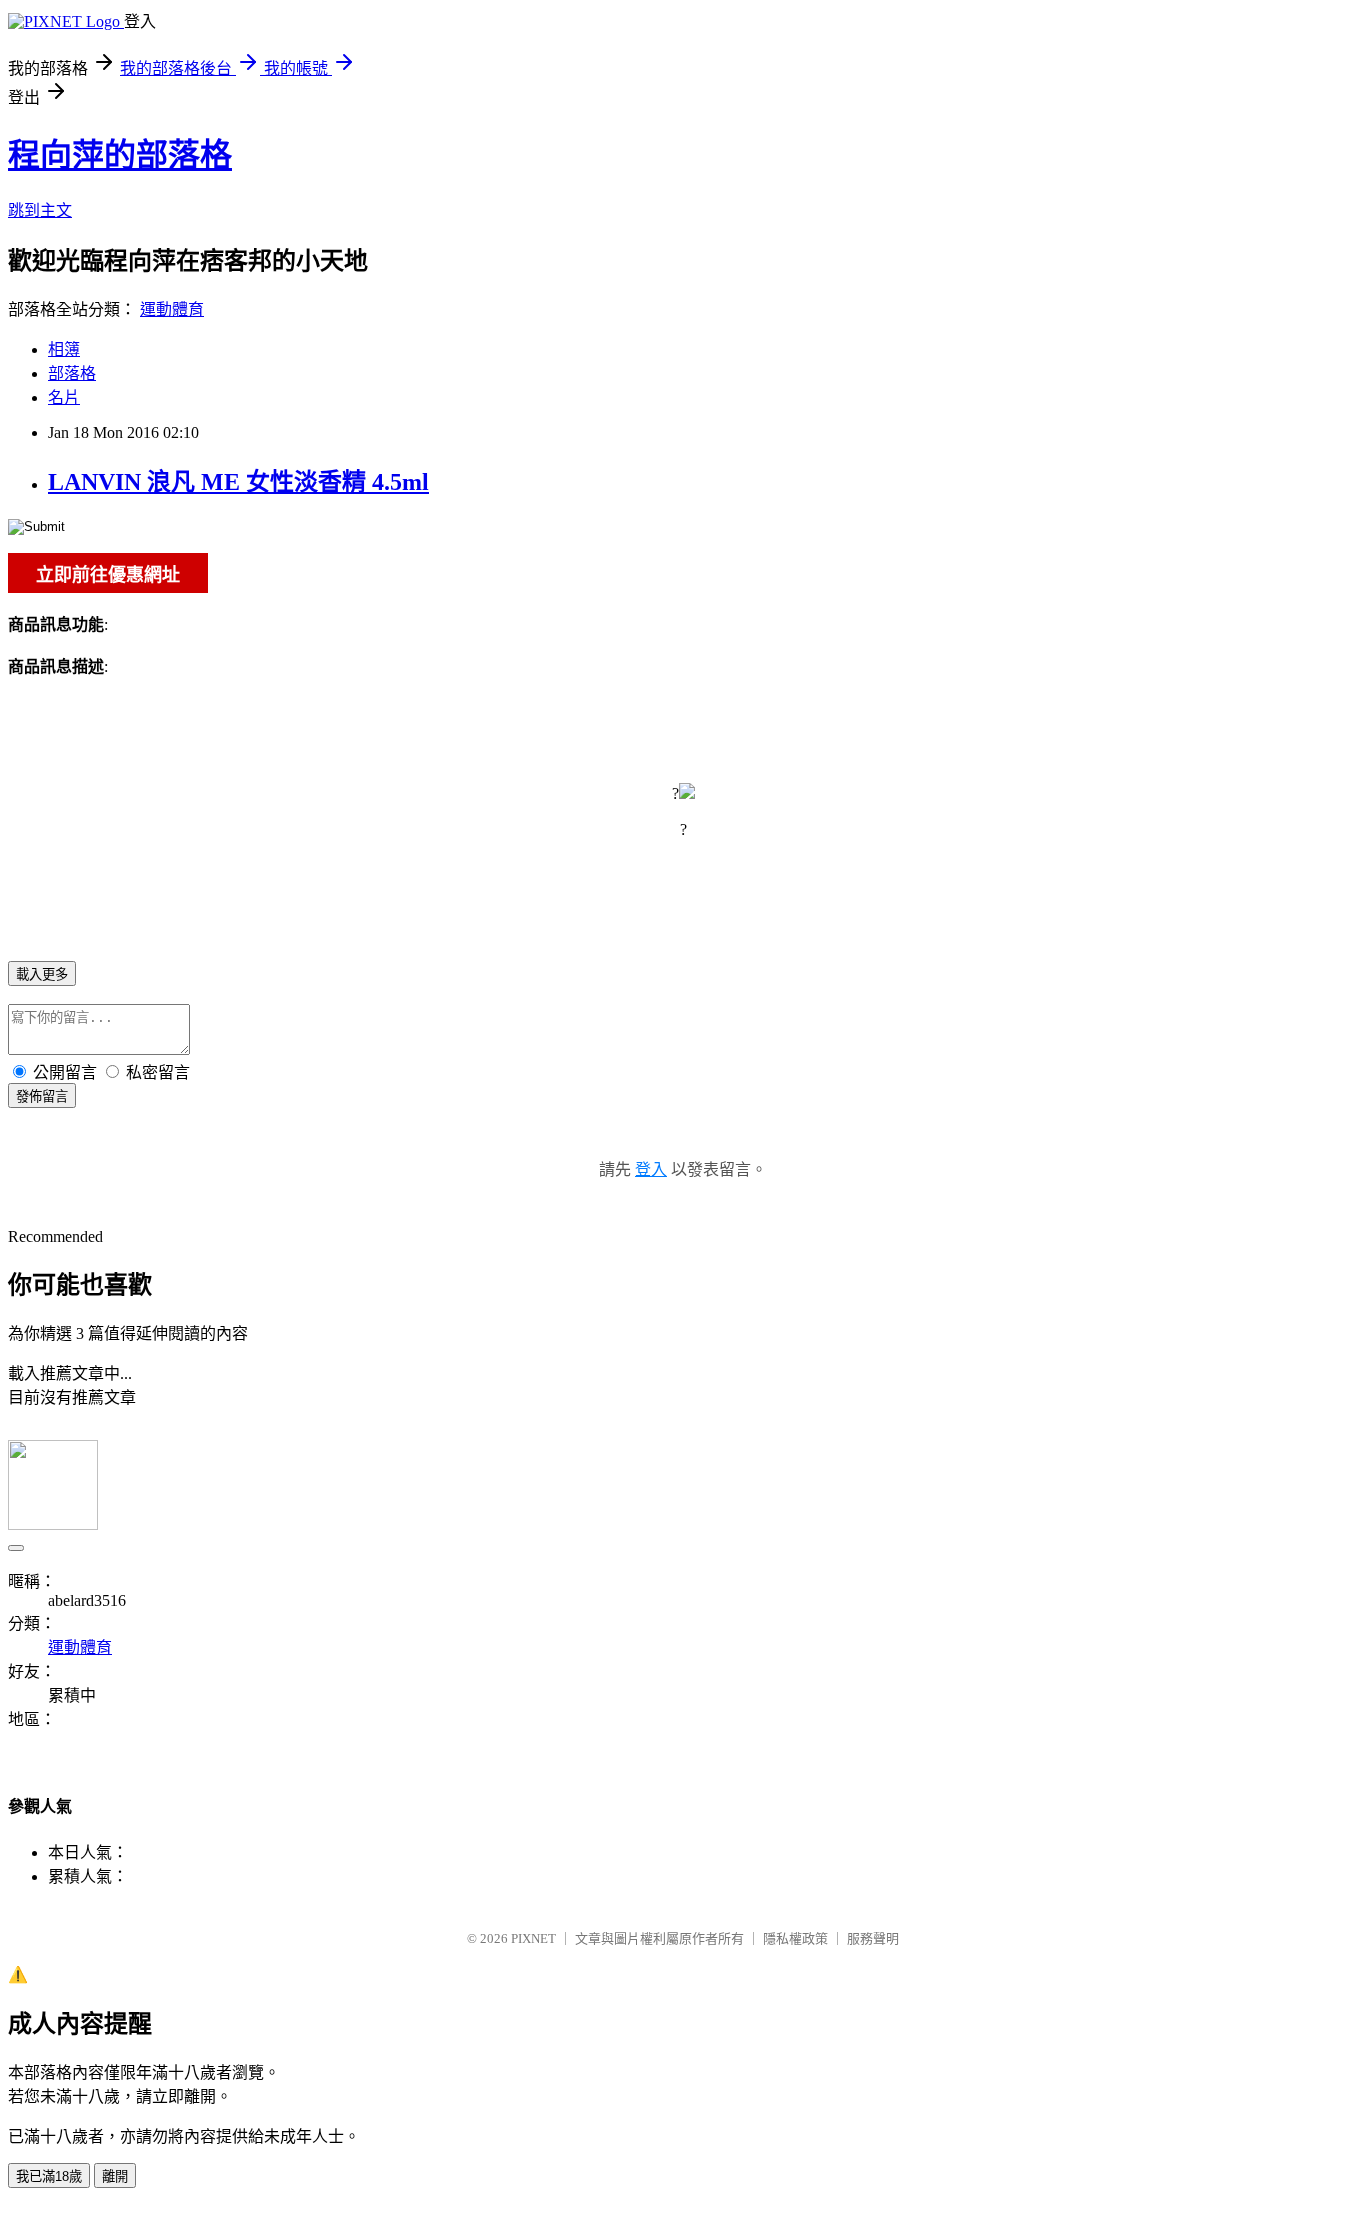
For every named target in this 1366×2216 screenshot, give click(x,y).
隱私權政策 (795, 1938)
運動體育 (172, 309)
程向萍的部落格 (120, 155)
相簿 (64, 349)
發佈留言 (42, 1096)
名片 (64, 397)
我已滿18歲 (49, 2176)
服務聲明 (873, 1938)
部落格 (72, 373)
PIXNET (533, 1938)
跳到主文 (40, 210)
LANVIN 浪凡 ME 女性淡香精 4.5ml (238, 482)
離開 (115, 2176)
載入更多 (42, 974)
